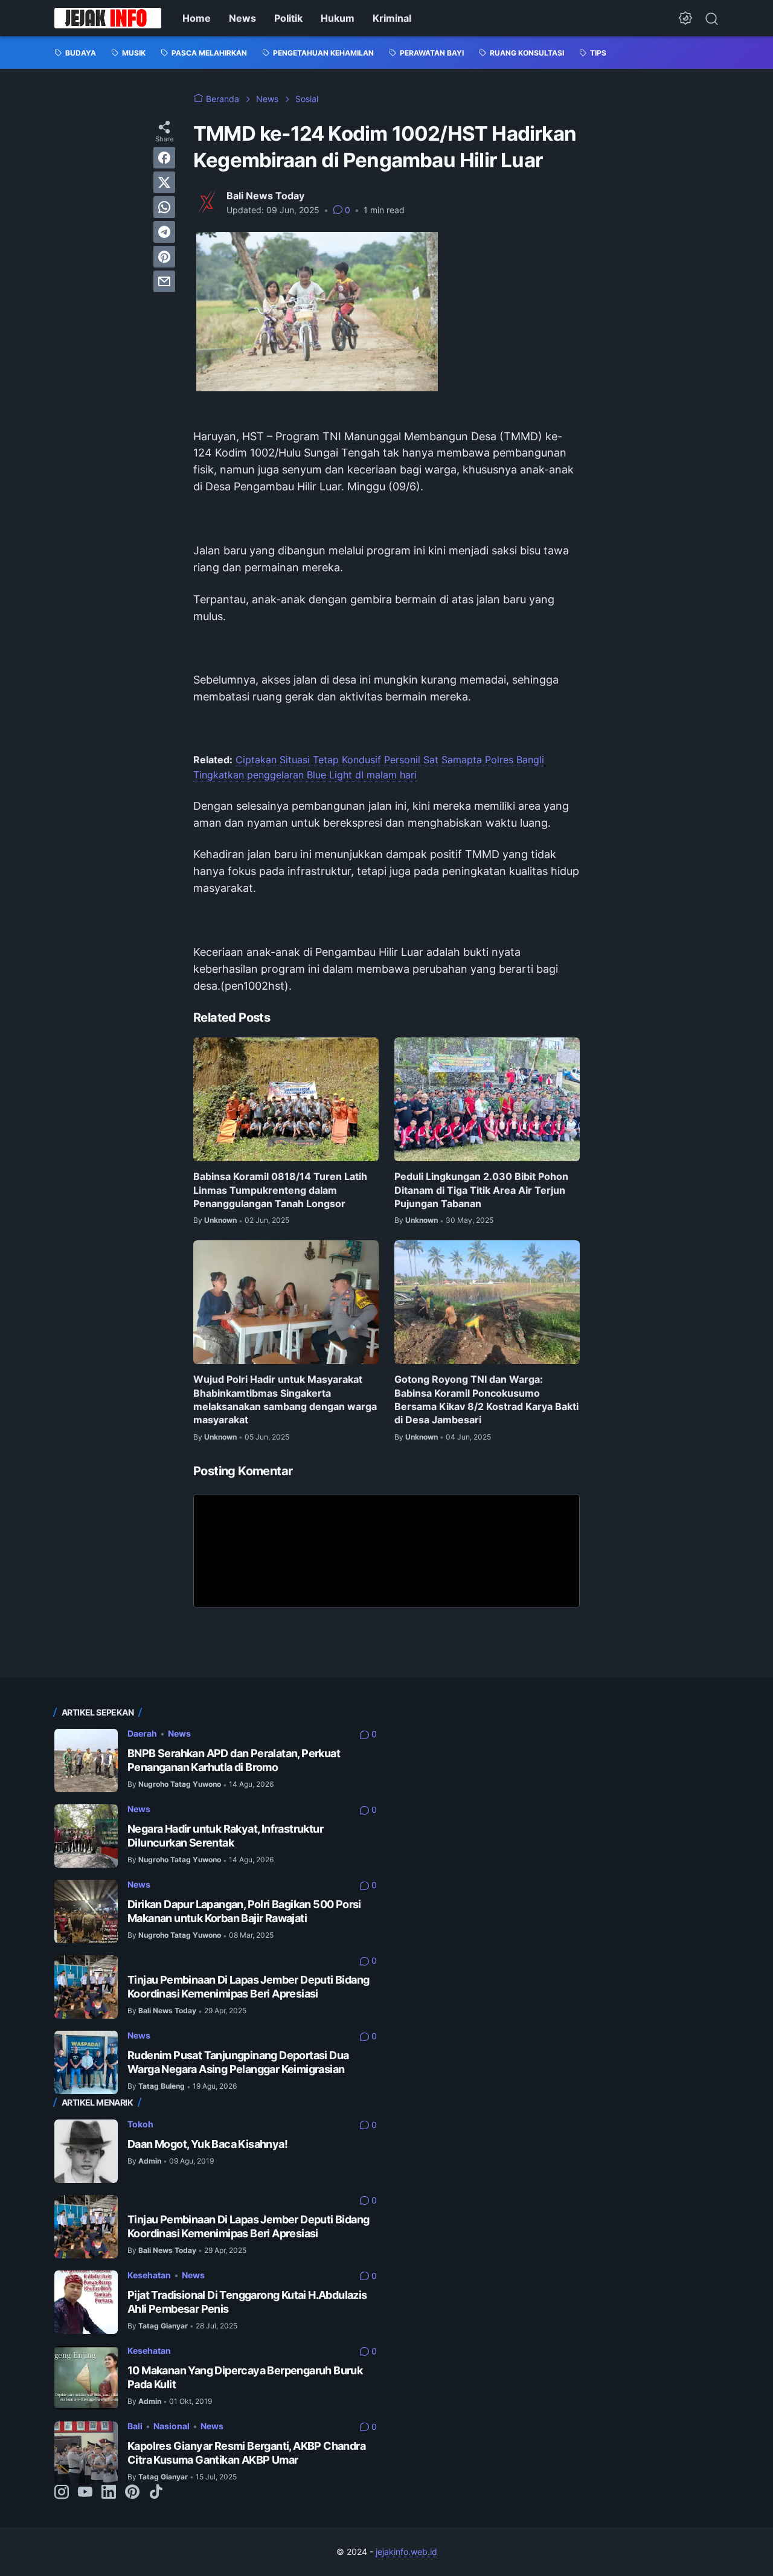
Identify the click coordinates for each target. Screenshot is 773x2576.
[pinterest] (164, 257)
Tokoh (140, 2124)
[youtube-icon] (85, 2493)
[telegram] (164, 232)
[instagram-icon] (62, 2493)
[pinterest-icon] (132, 2493)
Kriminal (392, 18)
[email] (164, 281)
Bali (135, 2426)
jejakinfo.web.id (406, 2552)
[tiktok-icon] (156, 2493)
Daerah (142, 1733)
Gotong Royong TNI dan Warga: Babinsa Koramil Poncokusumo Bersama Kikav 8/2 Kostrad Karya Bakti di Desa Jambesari (486, 1399)
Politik (288, 18)
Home (197, 18)
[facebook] (164, 158)
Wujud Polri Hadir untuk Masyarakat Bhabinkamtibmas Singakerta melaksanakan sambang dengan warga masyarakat (285, 1399)
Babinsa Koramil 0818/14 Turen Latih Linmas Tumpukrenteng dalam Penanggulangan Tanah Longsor (280, 1190)
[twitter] (164, 182)
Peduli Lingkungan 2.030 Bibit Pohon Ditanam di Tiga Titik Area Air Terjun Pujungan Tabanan (481, 1190)
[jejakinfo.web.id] (108, 18)
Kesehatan (149, 2275)
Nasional (172, 2426)
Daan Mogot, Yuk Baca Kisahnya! (207, 2144)
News (242, 18)
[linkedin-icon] (109, 2493)
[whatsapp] (164, 207)
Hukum (338, 18)
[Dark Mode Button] (685, 18)
